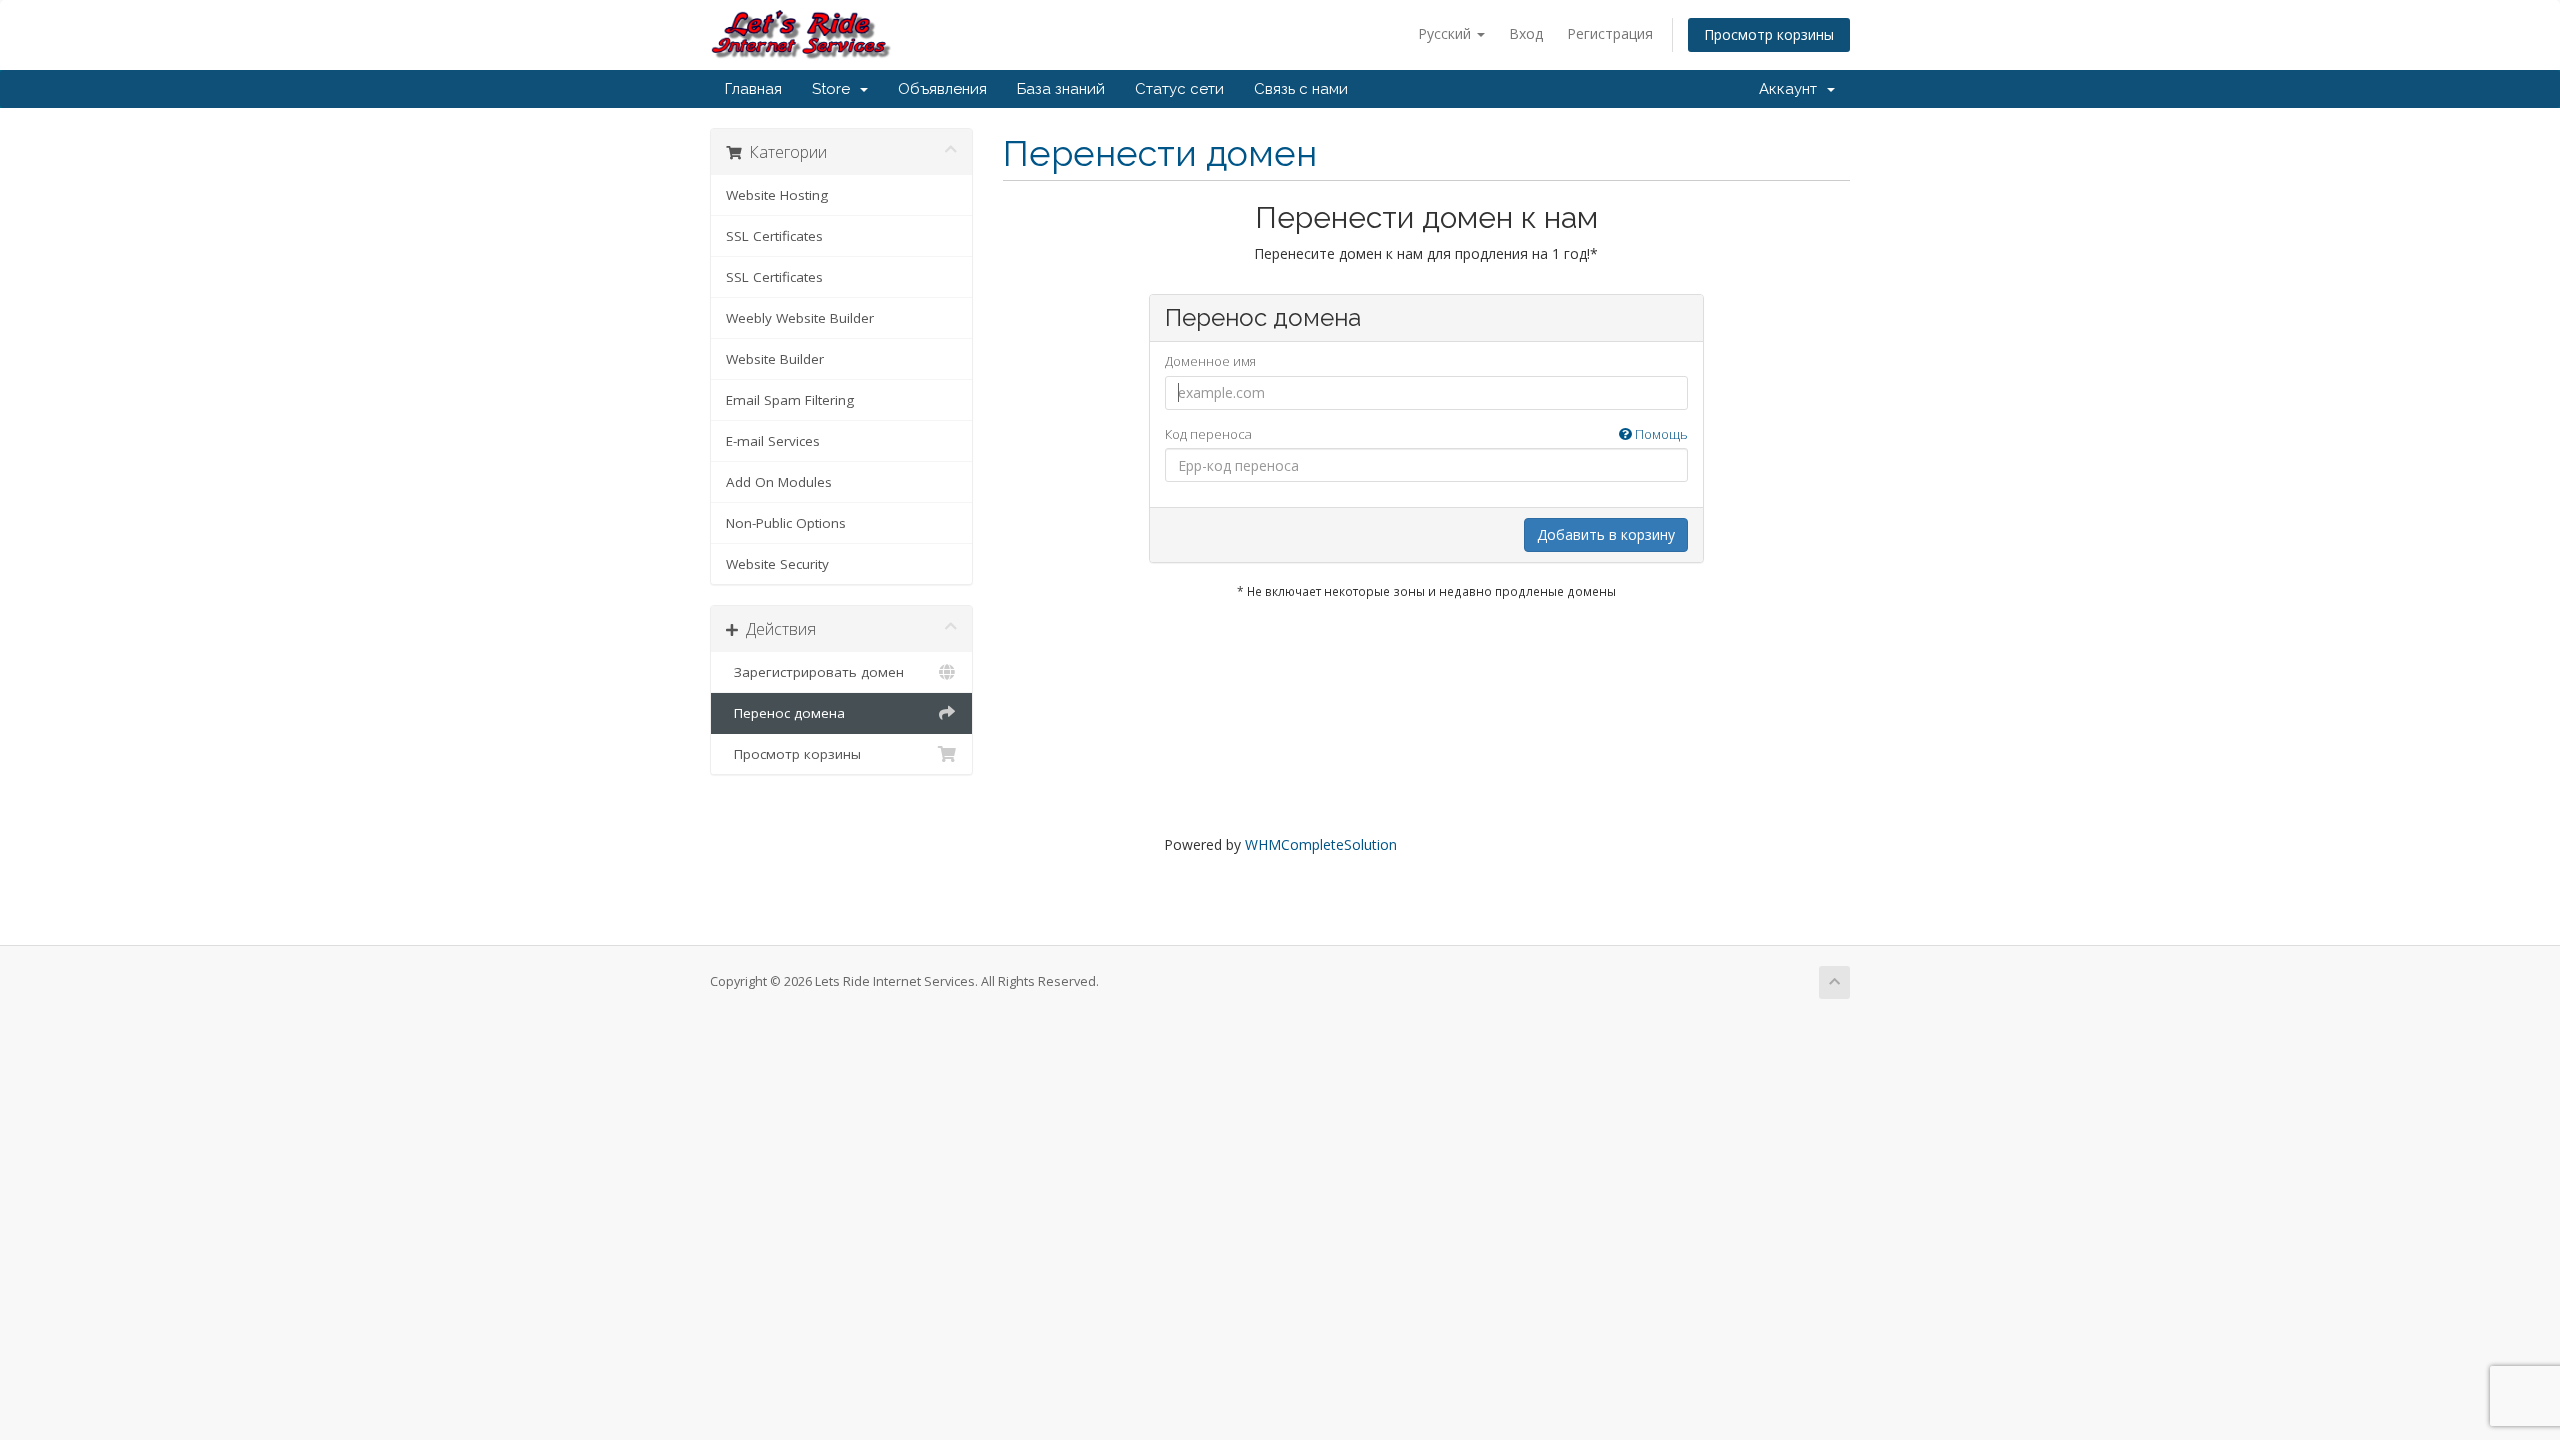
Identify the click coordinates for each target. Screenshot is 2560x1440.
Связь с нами (1301, 89)
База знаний (1061, 89)
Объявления (942, 89)
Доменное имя (1210, 361)
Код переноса (1426, 434)
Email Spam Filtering (790, 400)
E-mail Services (773, 441)
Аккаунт (1792, 89)
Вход (1526, 33)
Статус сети (1179, 89)
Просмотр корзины (1769, 34)
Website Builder (775, 359)
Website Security (777, 564)
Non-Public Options (786, 523)
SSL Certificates (774, 236)
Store (835, 89)
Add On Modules (779, 482)
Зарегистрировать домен (815, 672)
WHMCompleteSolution (1321, 844)
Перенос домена (785, 713)
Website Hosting (777, 195)
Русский (1446, 33)
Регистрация (1610, 33)
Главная (753, 89)
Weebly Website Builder (800, 318)
